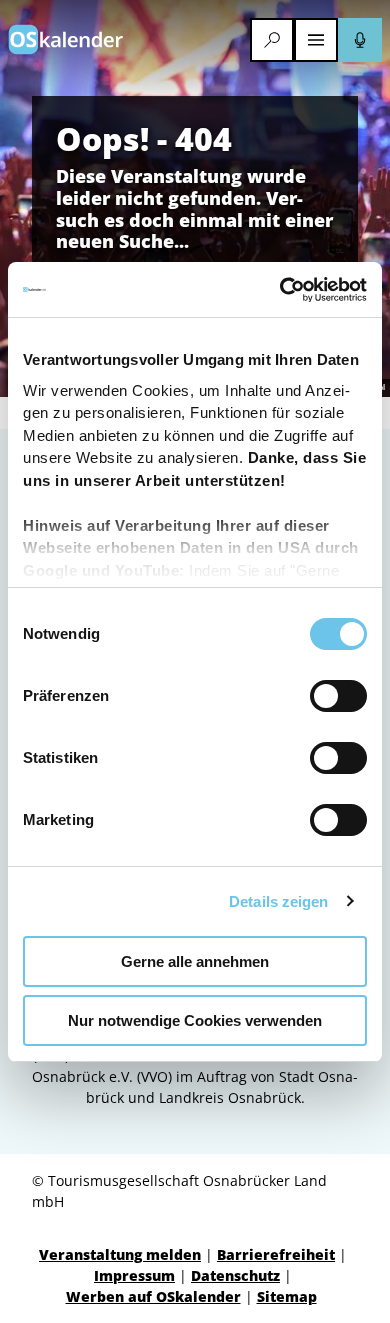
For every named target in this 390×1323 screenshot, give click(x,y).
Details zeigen (278, 901)
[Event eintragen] (360, 40)
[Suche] (272, 40)
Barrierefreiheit (276, 1254)
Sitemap (287, 1296)
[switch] (338, 696)
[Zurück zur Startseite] (66, 39)
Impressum (134, 1275)
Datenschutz (235, 1275)
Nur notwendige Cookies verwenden (195, 1020)
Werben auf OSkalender (153, 1296)
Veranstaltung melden (120, 1254)
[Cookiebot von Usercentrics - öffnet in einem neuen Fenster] (280, 290)
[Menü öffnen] (316, 40)
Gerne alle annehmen (195, 961)
